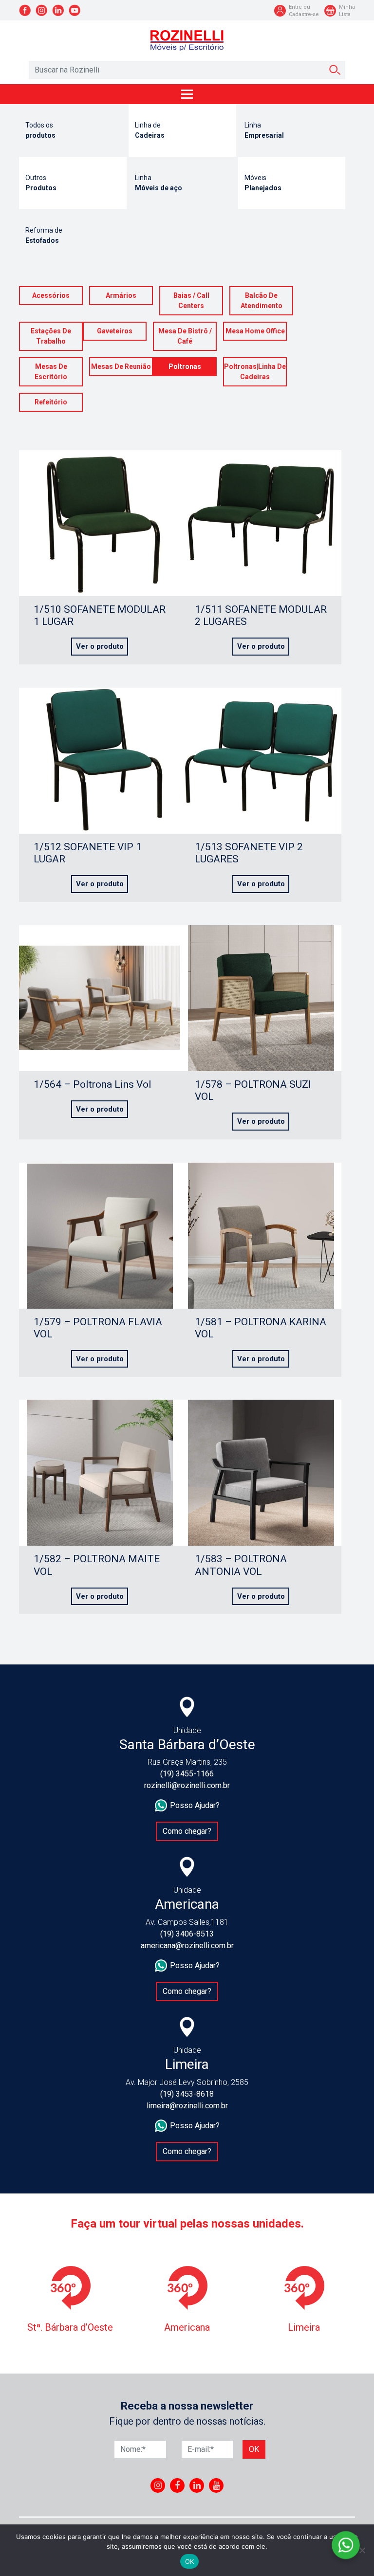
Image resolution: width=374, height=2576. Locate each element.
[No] (362, 2550)
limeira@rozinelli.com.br (187, 2106)
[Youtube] (216, 2485)
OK (190, 2561)
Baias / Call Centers (191, 301)
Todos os (40, 130)
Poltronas (185, 366)
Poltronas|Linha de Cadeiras (255, 372)
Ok (254, 2449)
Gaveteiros (115, 331)
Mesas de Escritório (51, 372)
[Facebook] (177, 2485)
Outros (41, 183)
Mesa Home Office (255, 331)
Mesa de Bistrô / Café (185, 336)
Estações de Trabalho (51, 336)
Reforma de (44, 235)
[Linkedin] (197, 2485)
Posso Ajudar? (195, 1805)
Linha (264, 130)
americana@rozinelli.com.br (187, 1946)
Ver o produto (100, 646)
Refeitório (51, 402)
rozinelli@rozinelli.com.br (187, 1785)
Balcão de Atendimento (262, 301)
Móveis (263, 183)
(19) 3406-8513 (187, 1934)
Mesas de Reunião (121, 366)
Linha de (150, 130)
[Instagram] (158, 2485)
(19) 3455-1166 (187, 1774)
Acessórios (51, 295)
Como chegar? (187, 1831)
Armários (121, 295)
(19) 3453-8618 (187, 2094)
